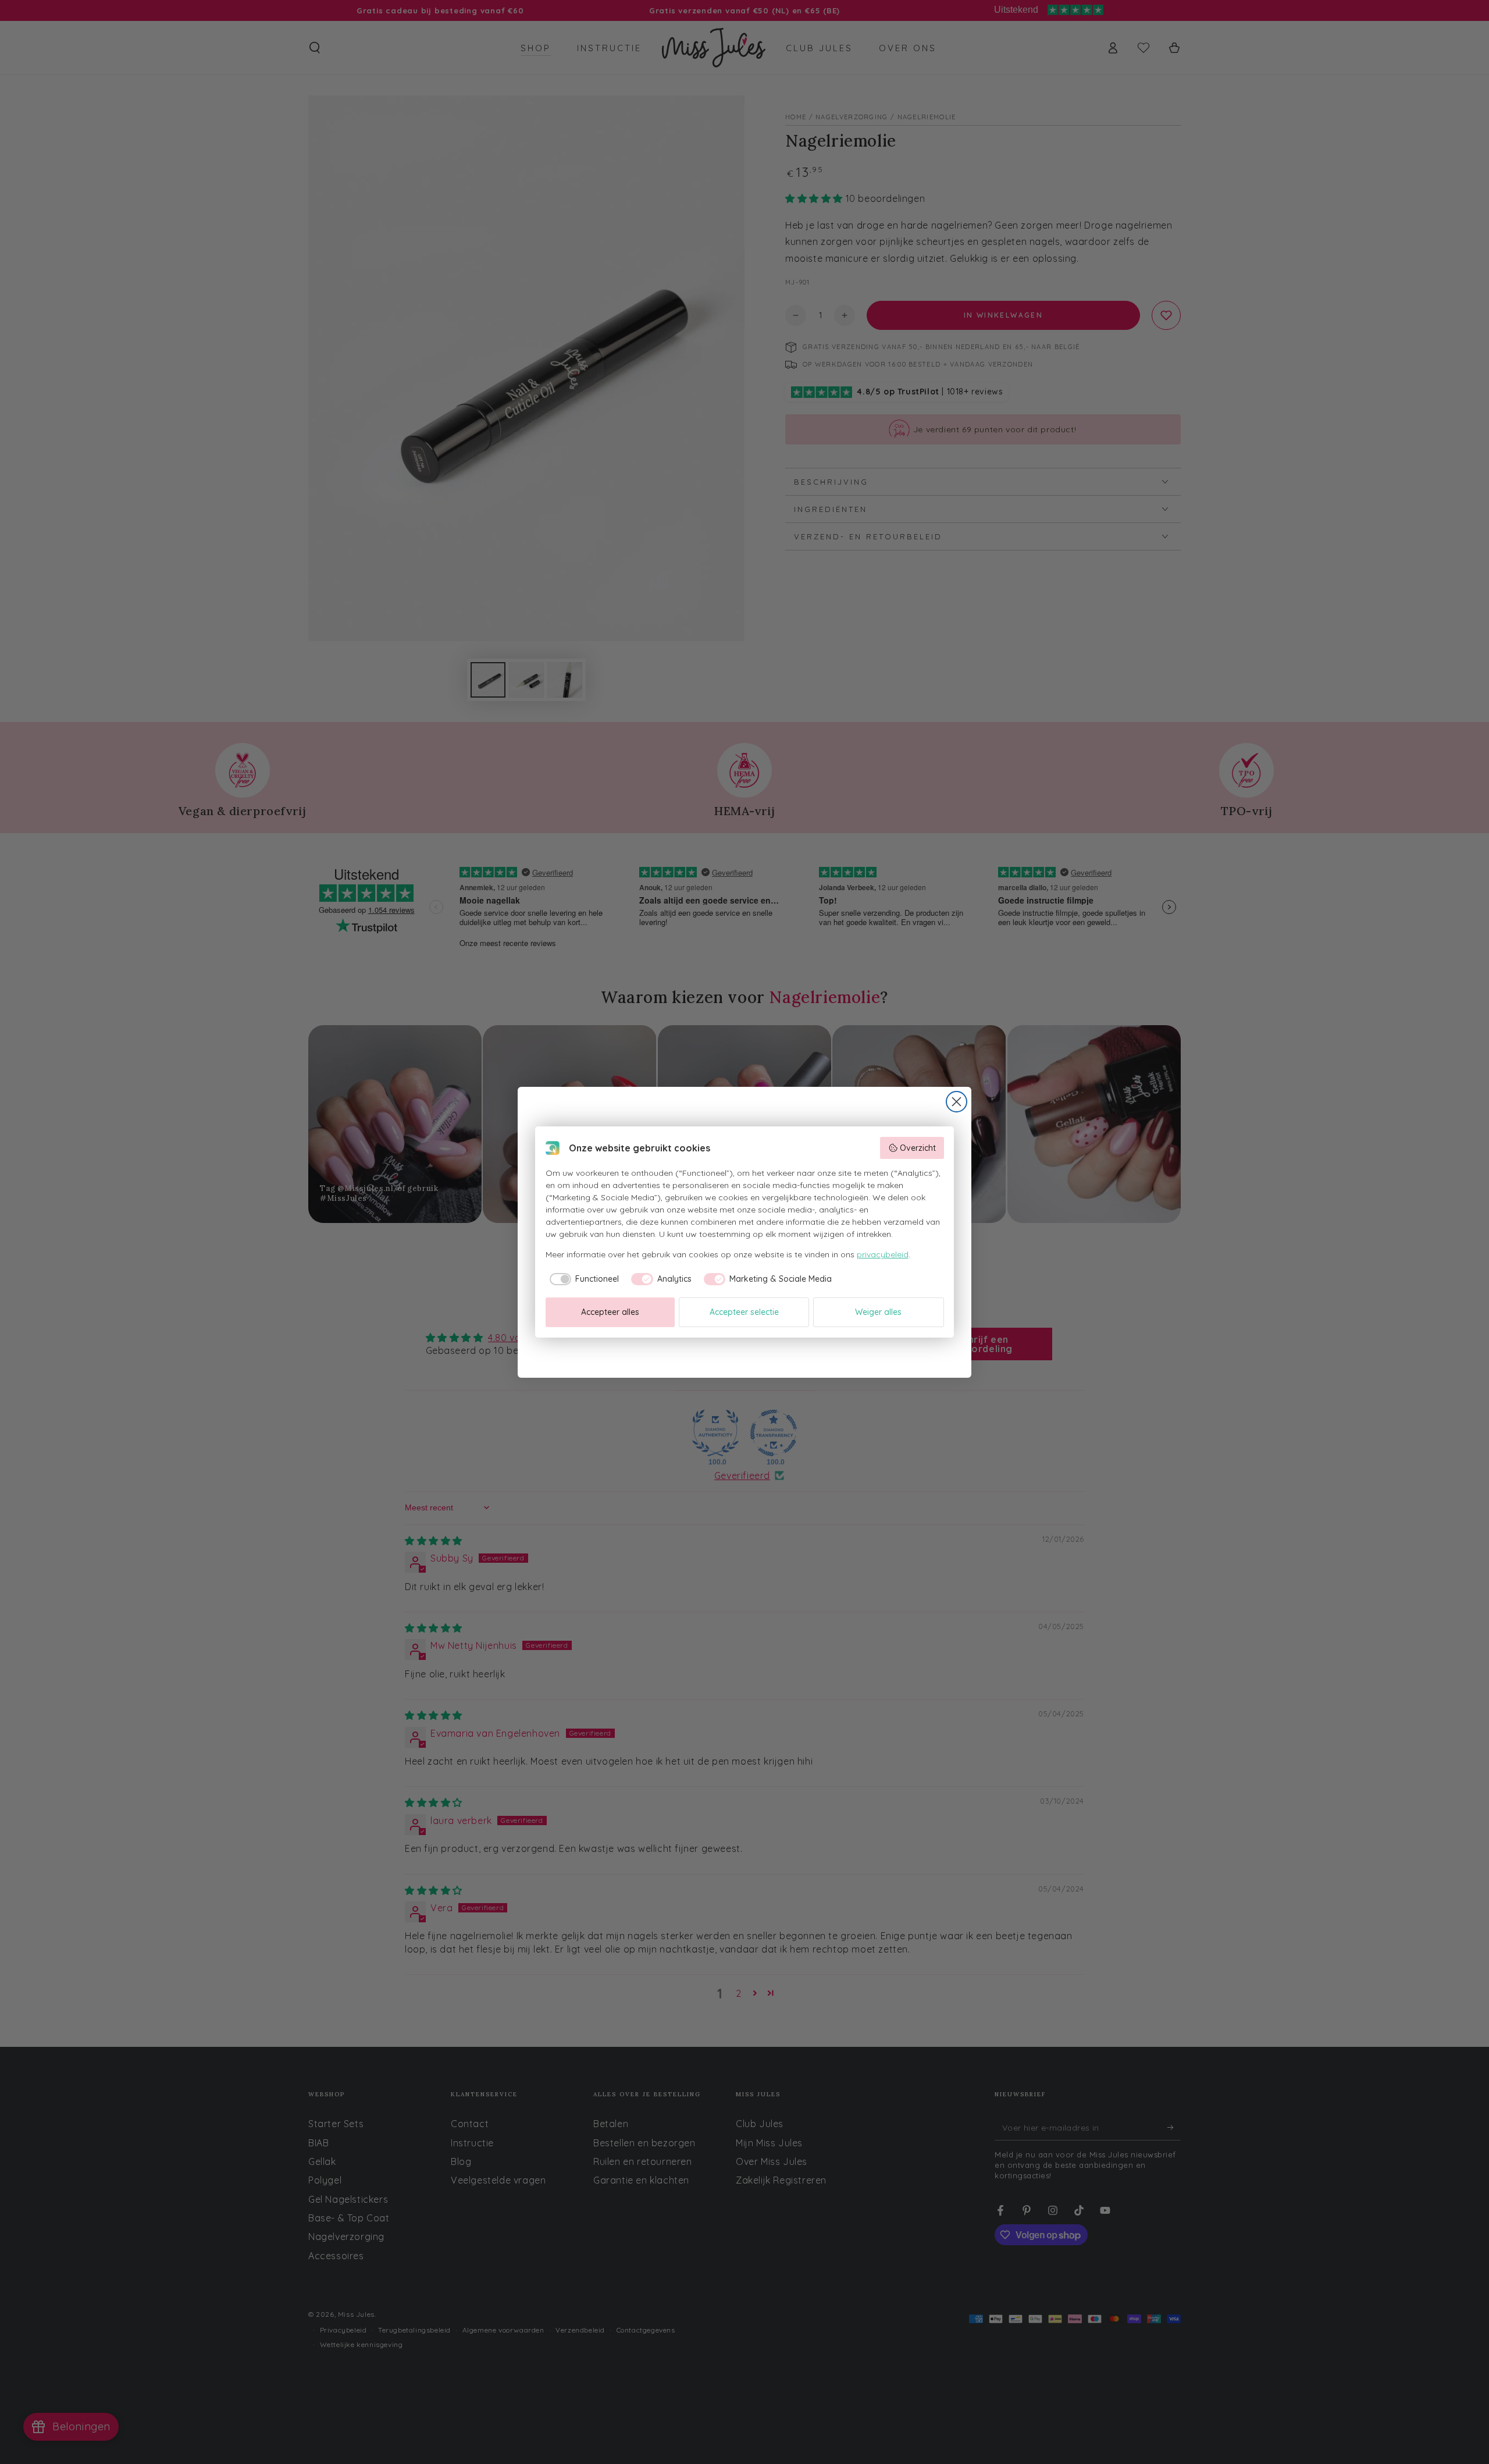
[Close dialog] (957, 1102)
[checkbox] (583, 1279)
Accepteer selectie (744, 1312)
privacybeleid (883, 1254)
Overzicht (918, 1148)
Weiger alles (878, 1312)
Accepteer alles (610, 1312)
